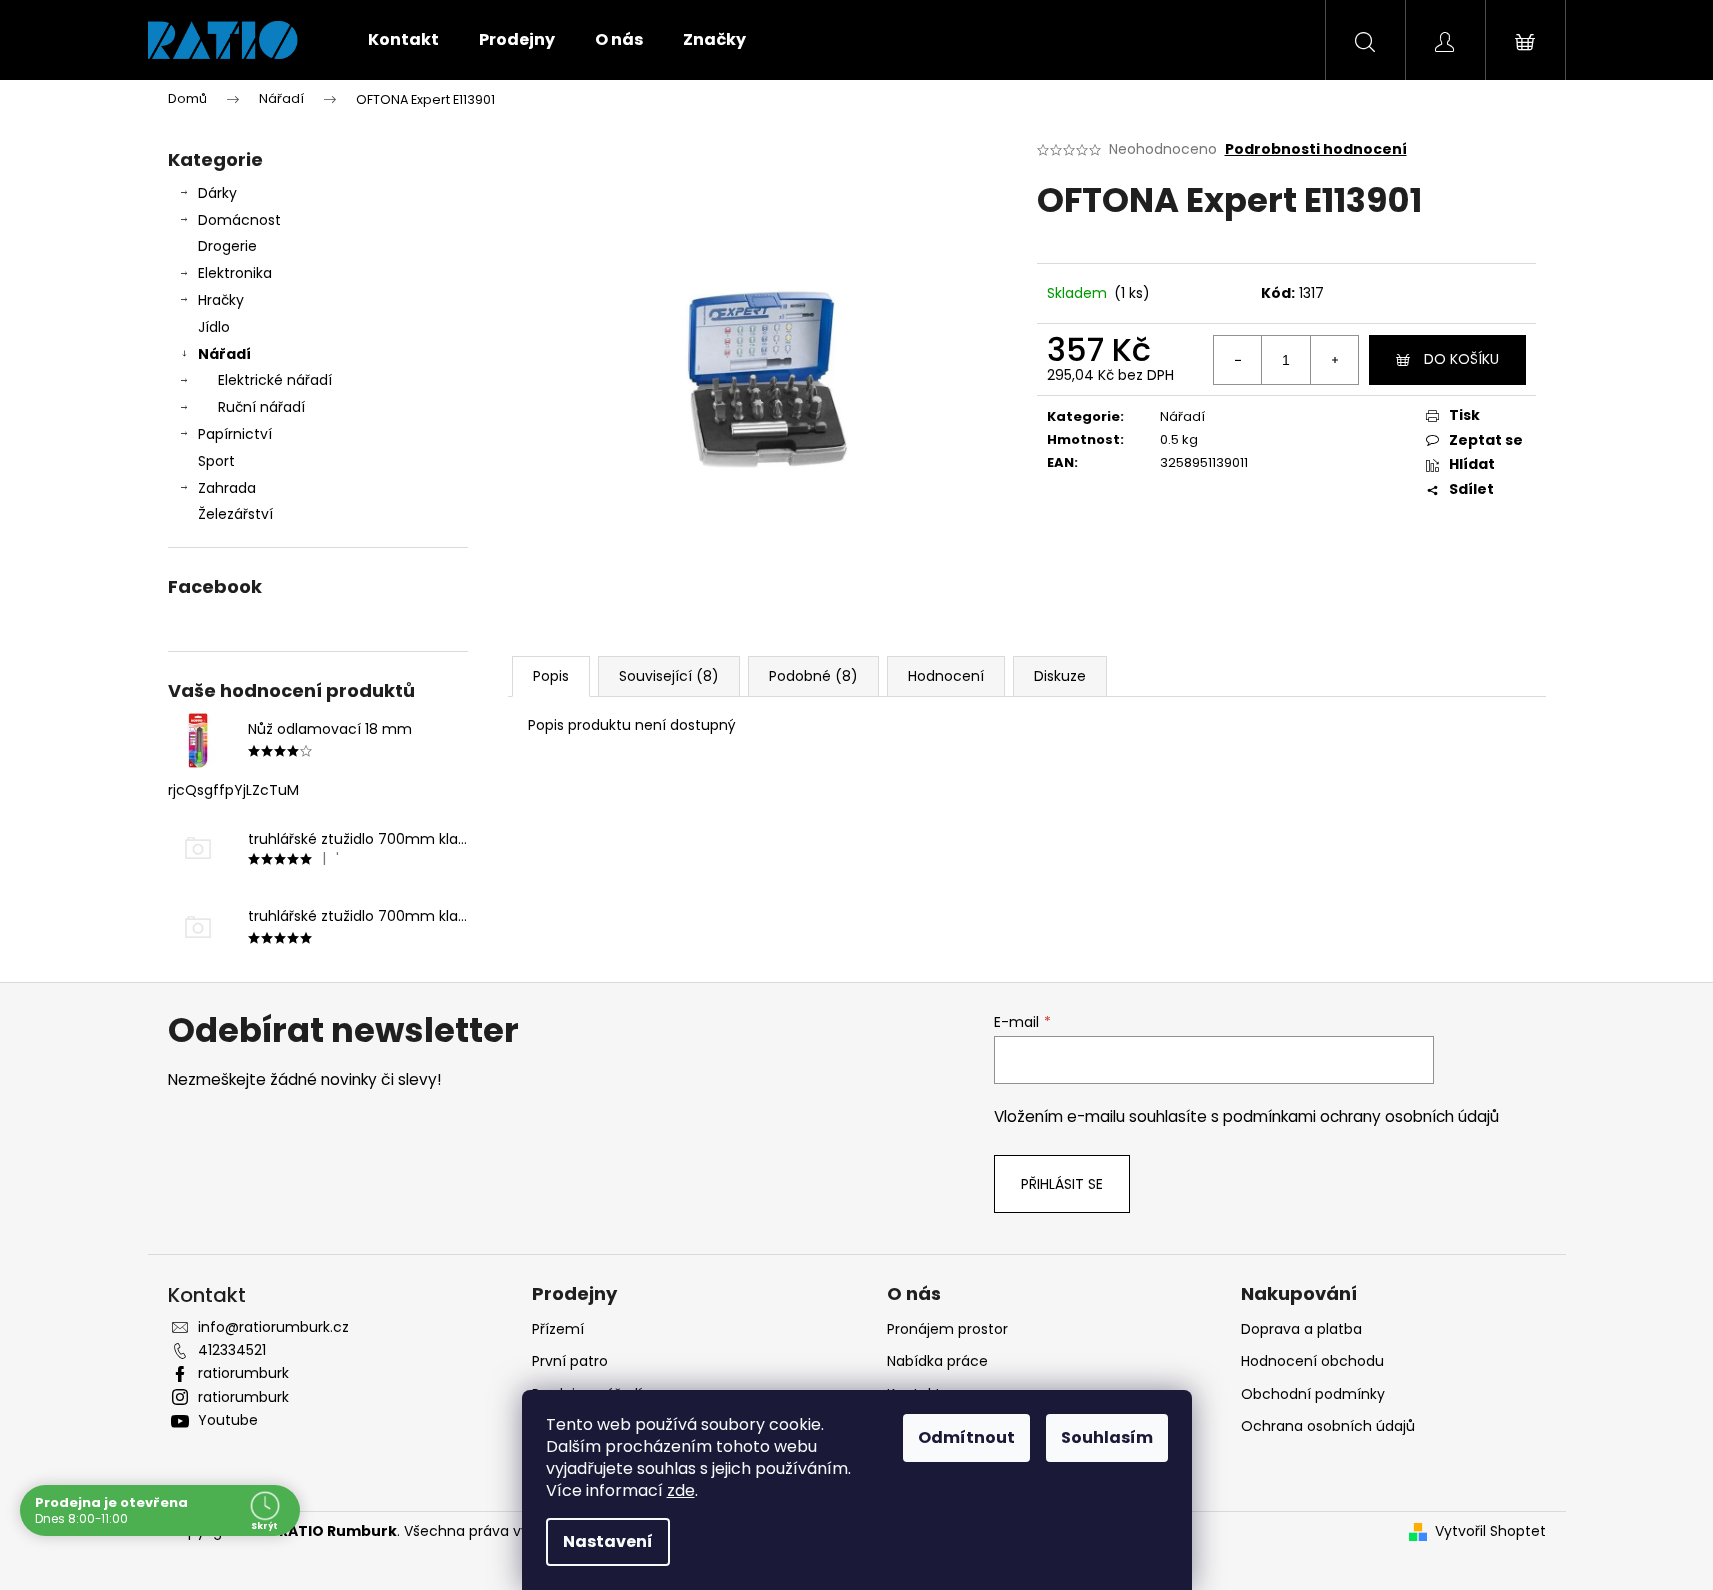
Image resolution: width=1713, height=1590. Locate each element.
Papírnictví (235, 434)
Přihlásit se (1062, 1184)
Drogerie (227, 246)
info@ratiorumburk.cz (273, 1327)
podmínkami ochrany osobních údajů (1361, 1116)
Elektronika (235, 273)
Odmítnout (966, 1437)
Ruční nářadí (261, 407)
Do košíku (1461, 359)
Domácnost (239, 220)
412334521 (232, 1350)
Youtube (228, 1420)
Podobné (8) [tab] (813, 676)
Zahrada (227, 488)
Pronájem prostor (947, 1329)
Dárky (217, 193)
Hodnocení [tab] (946, 676)
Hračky (221, 300)
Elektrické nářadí (275, 380)
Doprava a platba (1301, 1329)
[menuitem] (403, 40)
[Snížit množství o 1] (1238, 360)
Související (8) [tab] (669, 676)
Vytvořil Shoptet (1490, 1531)
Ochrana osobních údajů (1328, 1426)
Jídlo (214, 327)
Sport (216, 461)
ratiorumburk (243, 1373)
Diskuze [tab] (1060, 676)
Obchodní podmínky (1313, 1394)
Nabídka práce (937, 1361)
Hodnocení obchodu (1312, 1361)
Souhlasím (1107, 1437)
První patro (570, 1361)
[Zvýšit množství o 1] (1334, 360)
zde (681, 1490)
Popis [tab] (551, 676)
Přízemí (558, 1329)
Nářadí (224, 354)
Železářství (235, 514)
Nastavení (608, 1541)
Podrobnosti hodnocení (1316, 149)
